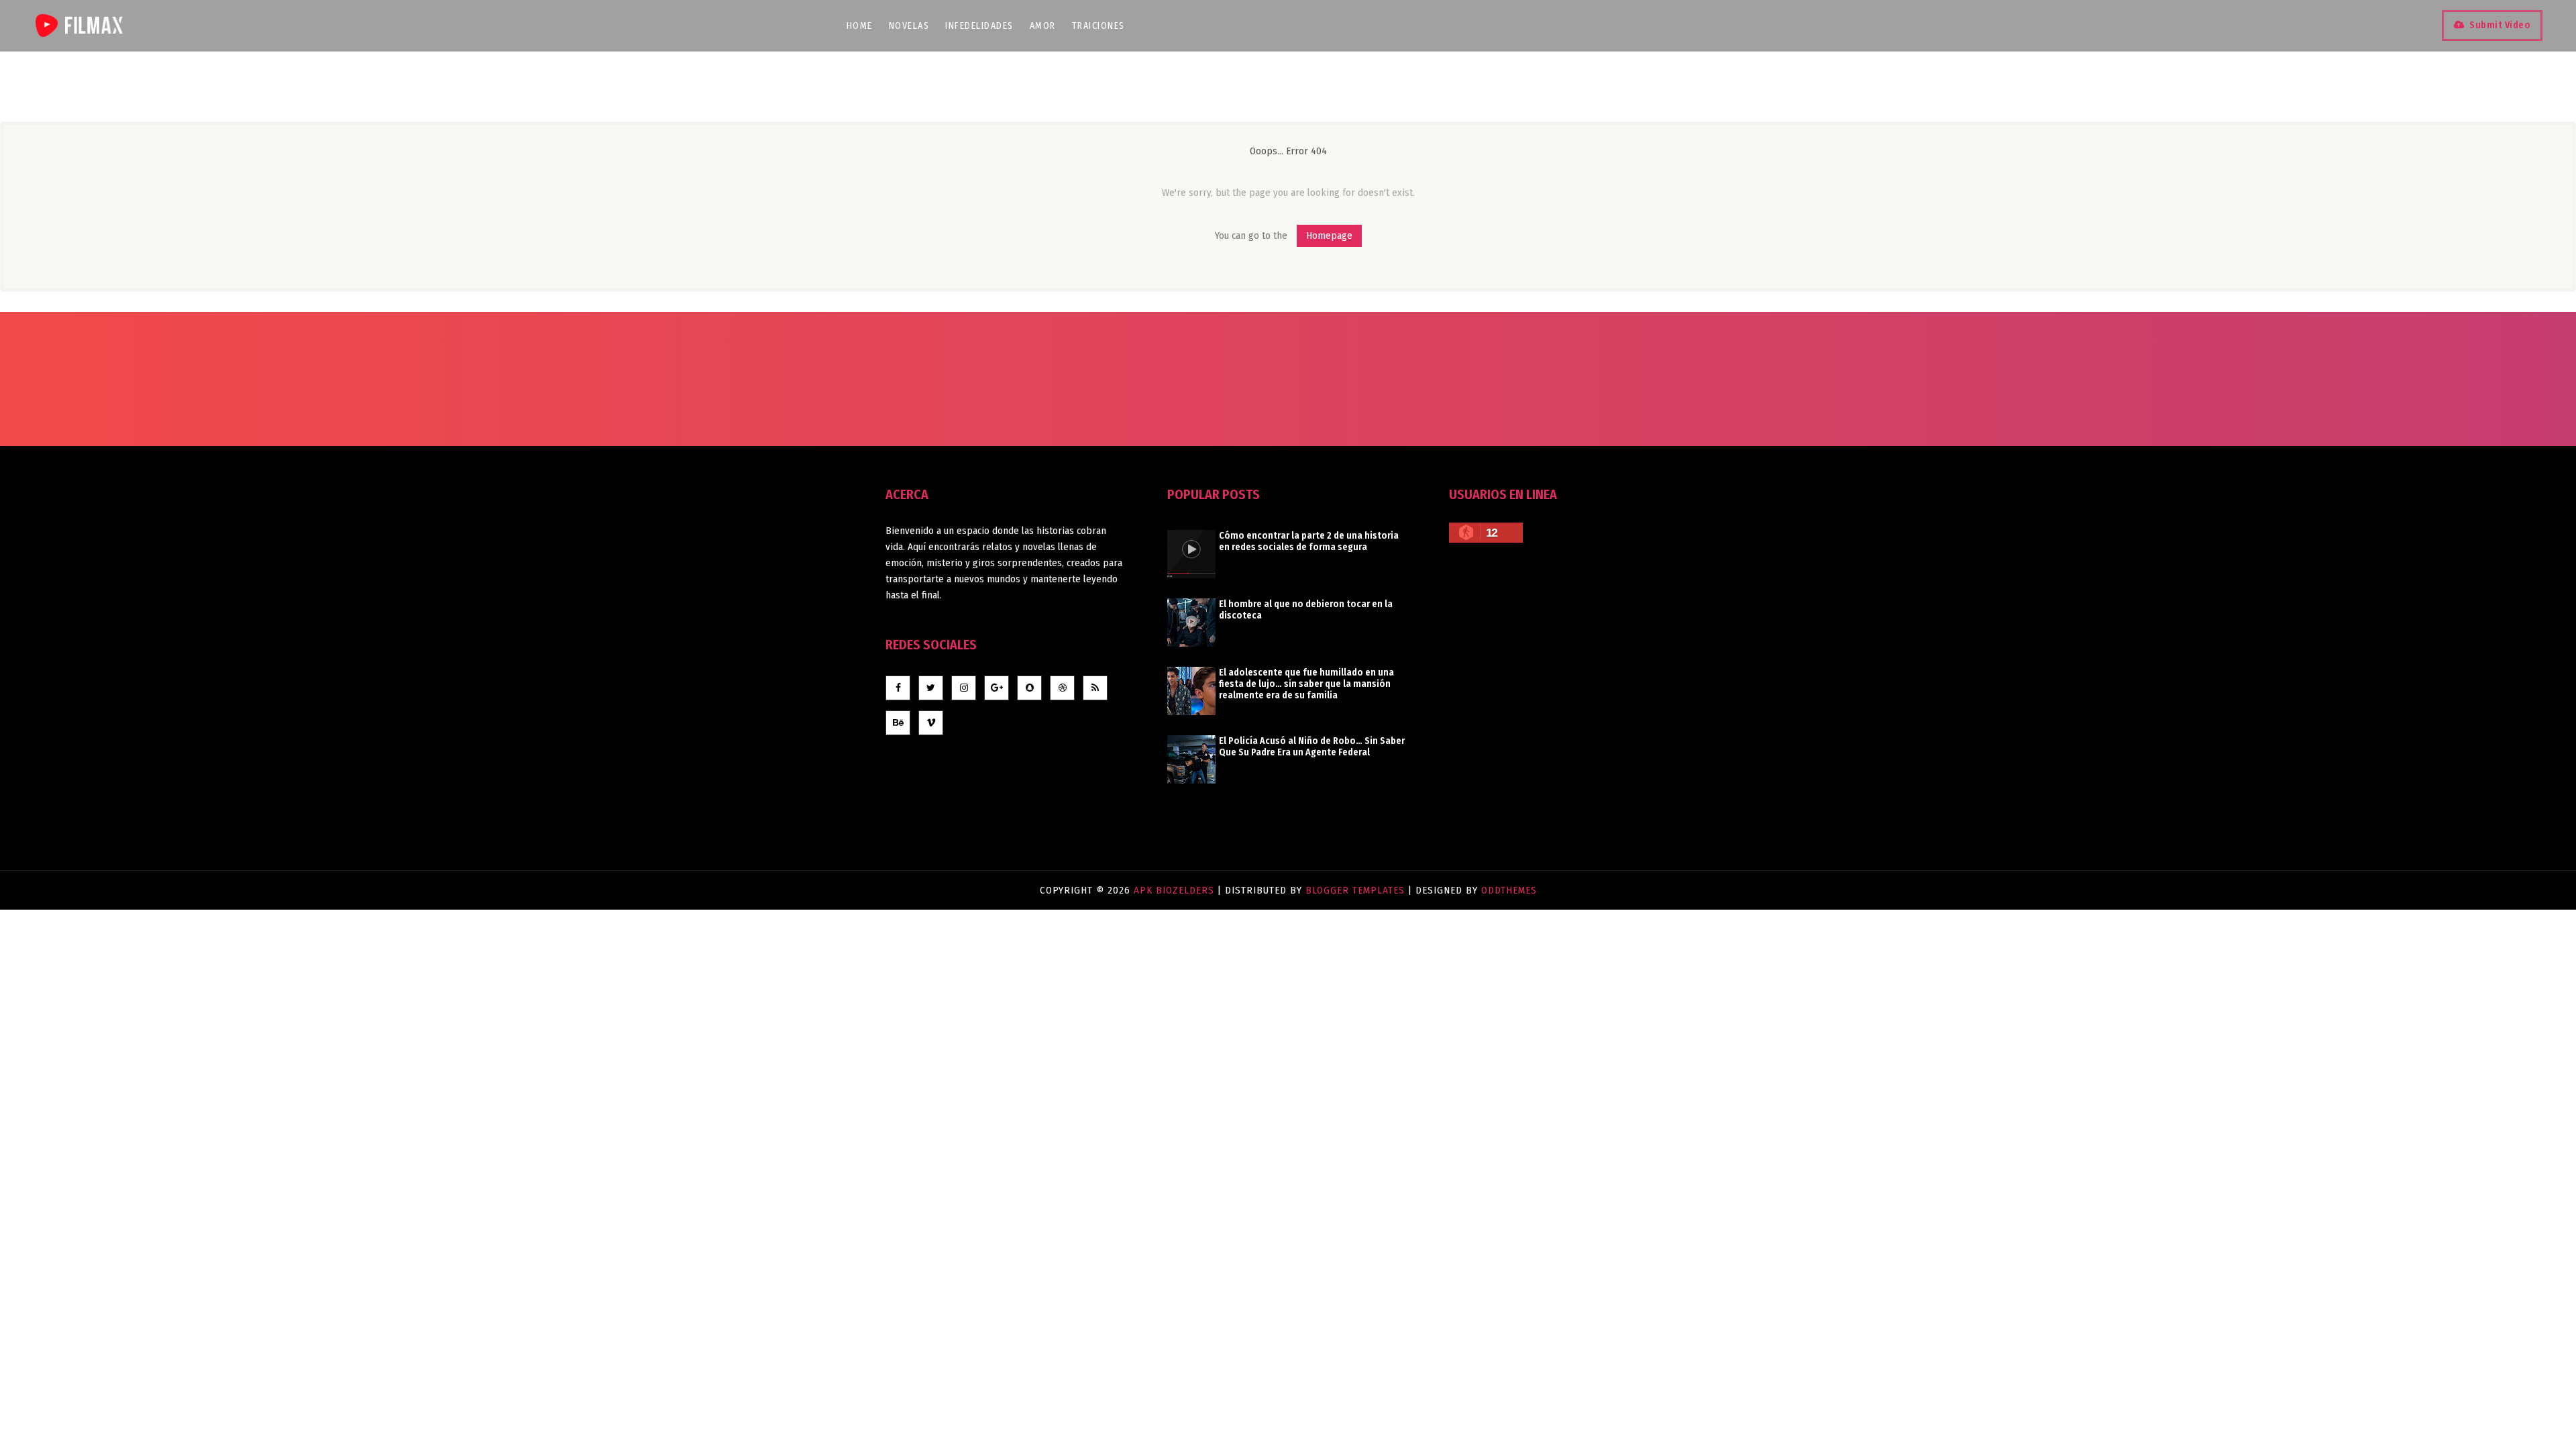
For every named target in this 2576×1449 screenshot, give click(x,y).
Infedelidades (979, 26)
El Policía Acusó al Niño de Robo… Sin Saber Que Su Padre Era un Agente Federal (1312, 747)
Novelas (909, 26)
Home (860, 26)
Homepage (1329, 235)
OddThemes (1509, 890)
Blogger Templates (1355, 890)
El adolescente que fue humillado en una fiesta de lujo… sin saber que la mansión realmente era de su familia (1306, 684)
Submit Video (2500, 25)
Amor (1043, 26)
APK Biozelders (1176, 890)
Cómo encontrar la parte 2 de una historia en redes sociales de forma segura (1309, 541)
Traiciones (1098, 26)
